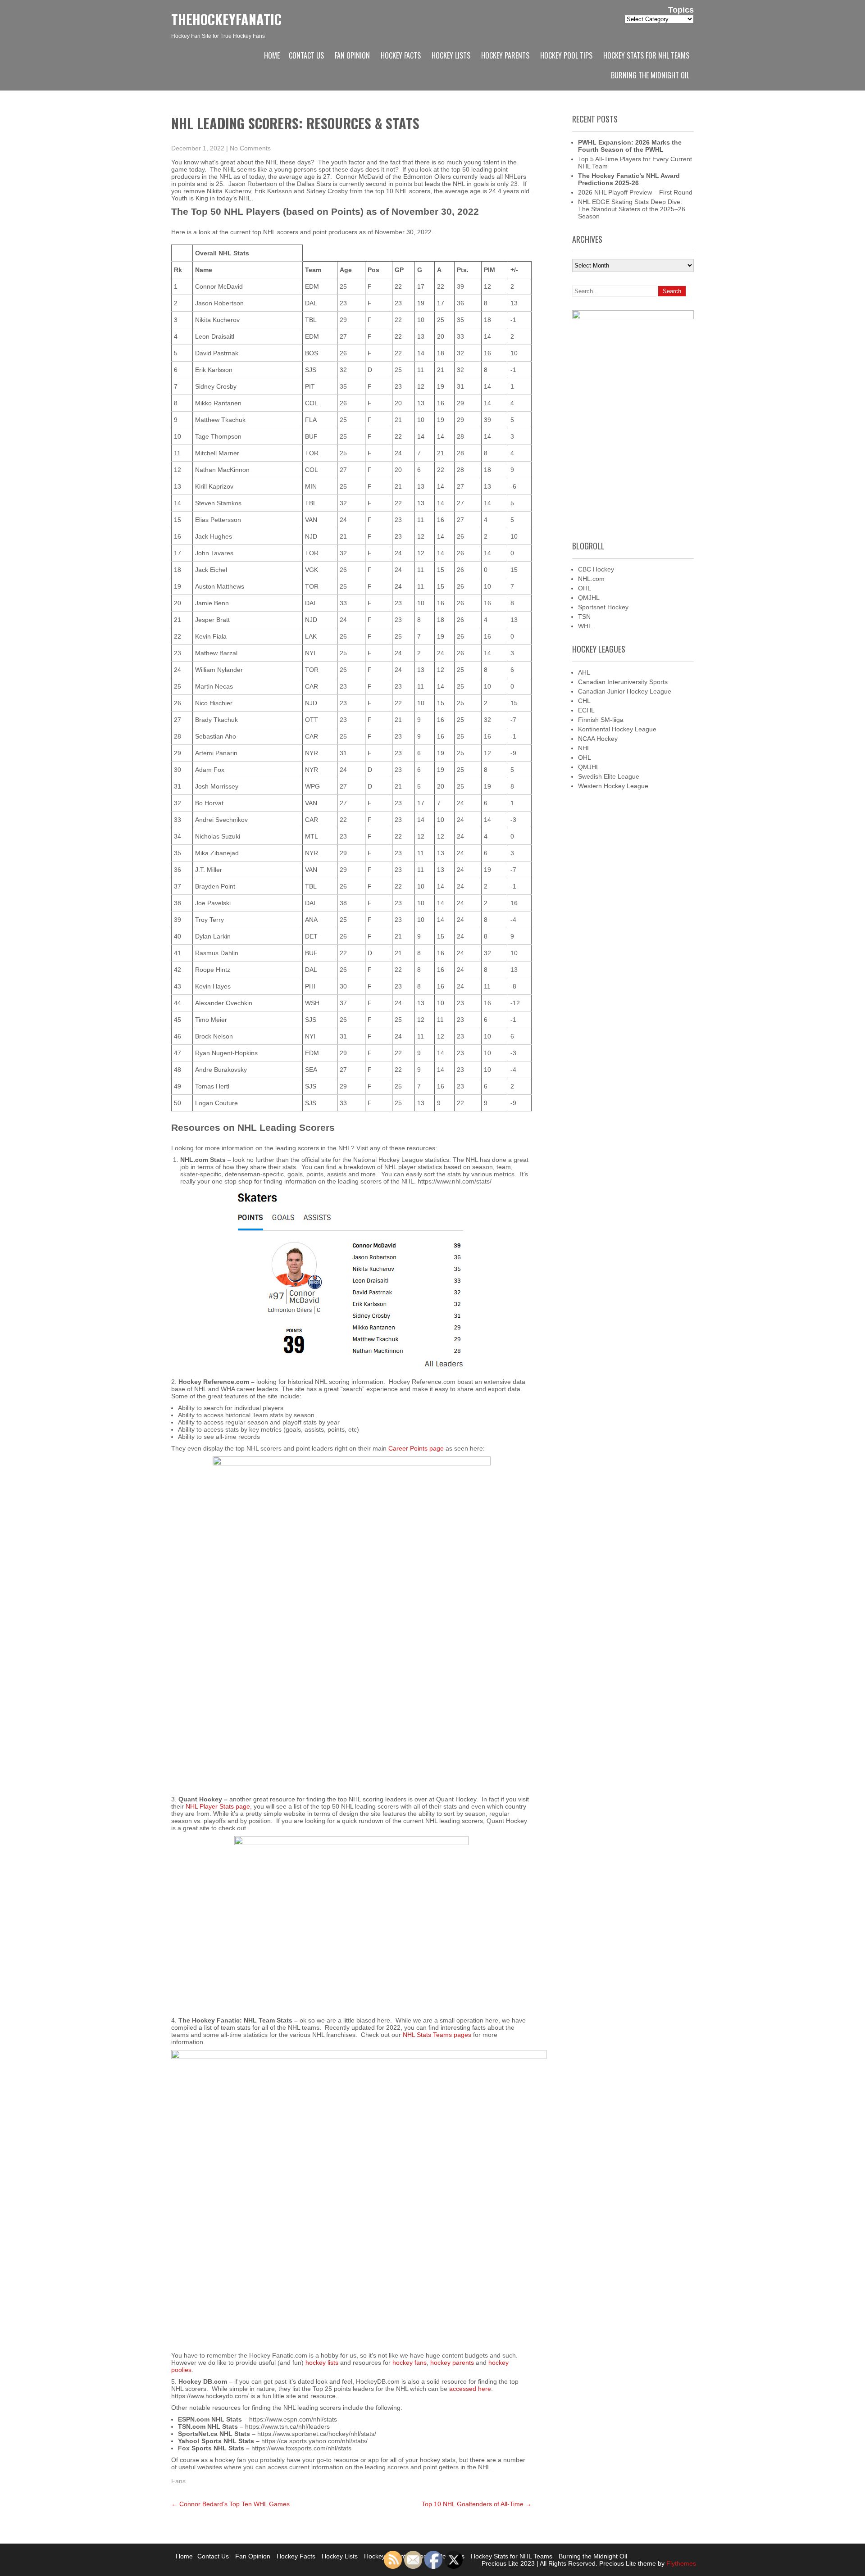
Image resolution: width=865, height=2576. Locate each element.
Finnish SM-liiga (601, 720)
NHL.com (591, 579)
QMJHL (589, 598)
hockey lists (322, 2363)
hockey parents (452, 2363)
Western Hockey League (613, 786)
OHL (585, 588)
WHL (585, 626)
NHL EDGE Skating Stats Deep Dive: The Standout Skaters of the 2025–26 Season (632, 209)
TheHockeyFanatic (226, 19)
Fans (178, 2481)
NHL (584, 748)
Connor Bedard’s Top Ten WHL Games (230, 2504)
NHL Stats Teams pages (437, 2035)
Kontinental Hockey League (617, 729)
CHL (584, 701)
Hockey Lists (451, 55)
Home (272, 55)
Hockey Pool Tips (566, 55)
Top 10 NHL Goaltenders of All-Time (477, 2504)
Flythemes (680, 2563)
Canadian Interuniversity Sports (623, 682)
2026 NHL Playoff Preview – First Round (635, 192)
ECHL (586, 710)
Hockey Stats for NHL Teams (646, 55)
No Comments (250, 148)
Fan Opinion (352, 55)
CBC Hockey (596, 569)
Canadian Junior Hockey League (625, 691)
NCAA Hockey (598, 739)
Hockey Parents (505, 55)
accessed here (470, 2389)
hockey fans (410, 2363)
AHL (584, 672)
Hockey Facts (401, 55)
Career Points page (416, 1448)
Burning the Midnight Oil (650, 75)
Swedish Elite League (609, 776)
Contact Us (306, 55)
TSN (584, 617)
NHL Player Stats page (218, 1806)
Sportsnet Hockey (603, 607)
